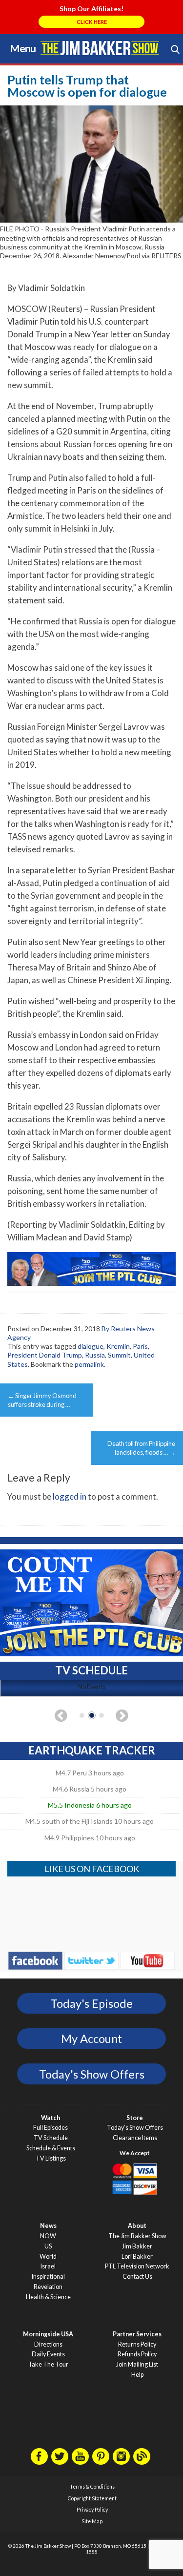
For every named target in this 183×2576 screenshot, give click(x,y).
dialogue (91, 1346)
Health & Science (48, 2297)
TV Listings (51, 2158)
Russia (95, 1355)
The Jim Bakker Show (137, 2236)
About (137, 2226)
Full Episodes (51, 2128)
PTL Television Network (137, 2266)
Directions (48, 2344)
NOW (48, 2236)
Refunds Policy (137, 2354)
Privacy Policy (92, 2510)
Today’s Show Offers (135, 2128)
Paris (140, 1346)
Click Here (92, 22)
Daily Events (48, 2354)
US (48, 2246)
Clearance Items (135, 2138)
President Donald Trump (45, 1355)
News (48, 2226)
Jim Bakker (100, 48)
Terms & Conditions (92, 2487)
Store (135, 2118)
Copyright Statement (92, 2498)
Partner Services (137, 2334)
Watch (51, 2118)
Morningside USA (48, 2334)
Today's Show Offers (92, 2074)
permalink (89, 1364)
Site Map (92, 2521)
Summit (119, 1355)
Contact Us (137, 2277)
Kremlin (118, 1346)
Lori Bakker (137, 2257)
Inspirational (48, 2277)
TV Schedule (51, 2138)
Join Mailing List (137, 2364)
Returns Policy (137, 2344)
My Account (91, 2039)
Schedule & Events (51, 2148)
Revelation (48, 2287)
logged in (70, 1496)
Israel (48, 2266)
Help (137, 2375)
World (48, 2257)
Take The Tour (48, 2364)
